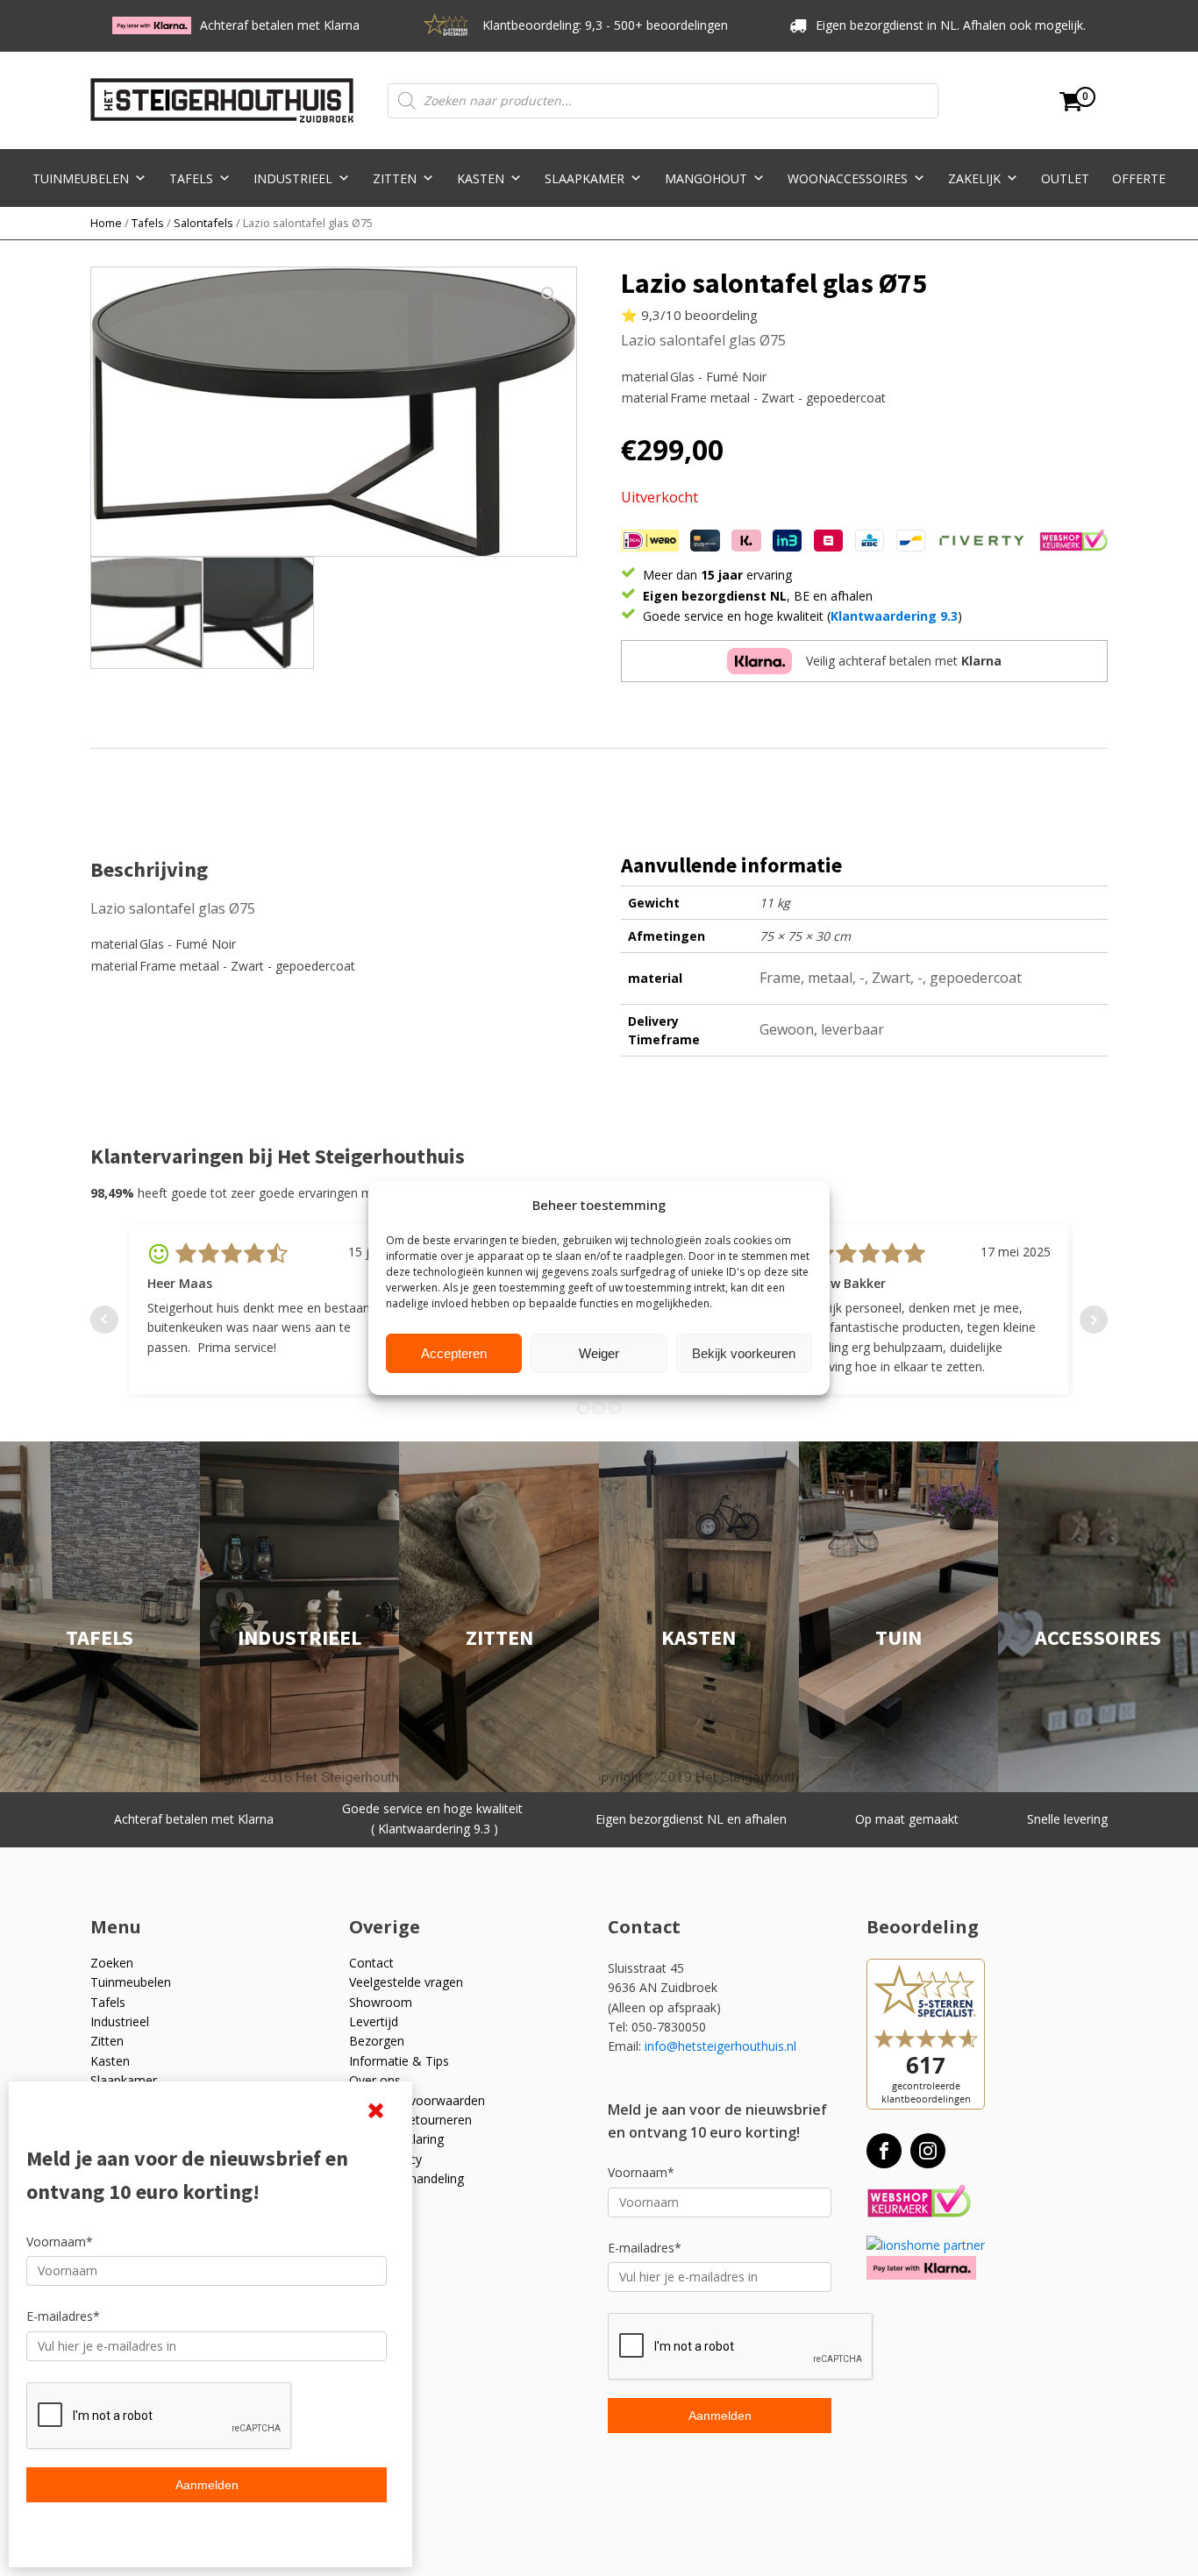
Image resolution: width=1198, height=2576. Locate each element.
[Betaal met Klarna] (921, 2268)
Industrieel (293, 178)
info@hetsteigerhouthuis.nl (720, 2046)
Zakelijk (974, 178)
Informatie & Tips (399, 2061)
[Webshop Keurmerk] (919, 2202)
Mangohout (706, 178)
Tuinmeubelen (81, 178)
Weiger (599, 1353)
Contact (371, 1963)
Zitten (395, 178)
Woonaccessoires (848, 178)
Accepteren (454, 1353)
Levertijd (374, 2021)
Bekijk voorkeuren (744, 1353)
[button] (549, 295)
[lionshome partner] (926, 2245)
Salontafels (203, 223)
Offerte (1139, 178)
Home (106, 223)
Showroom (381, 2002)
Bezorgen (377, 2041)
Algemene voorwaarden (417, 2100)
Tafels (191, 178)
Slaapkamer (585, 178)
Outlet (1065, 178)
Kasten (481, 178)
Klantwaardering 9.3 (894, 616)
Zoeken (112, 1963)
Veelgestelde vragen (406, 1982)
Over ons (375, 2080)
